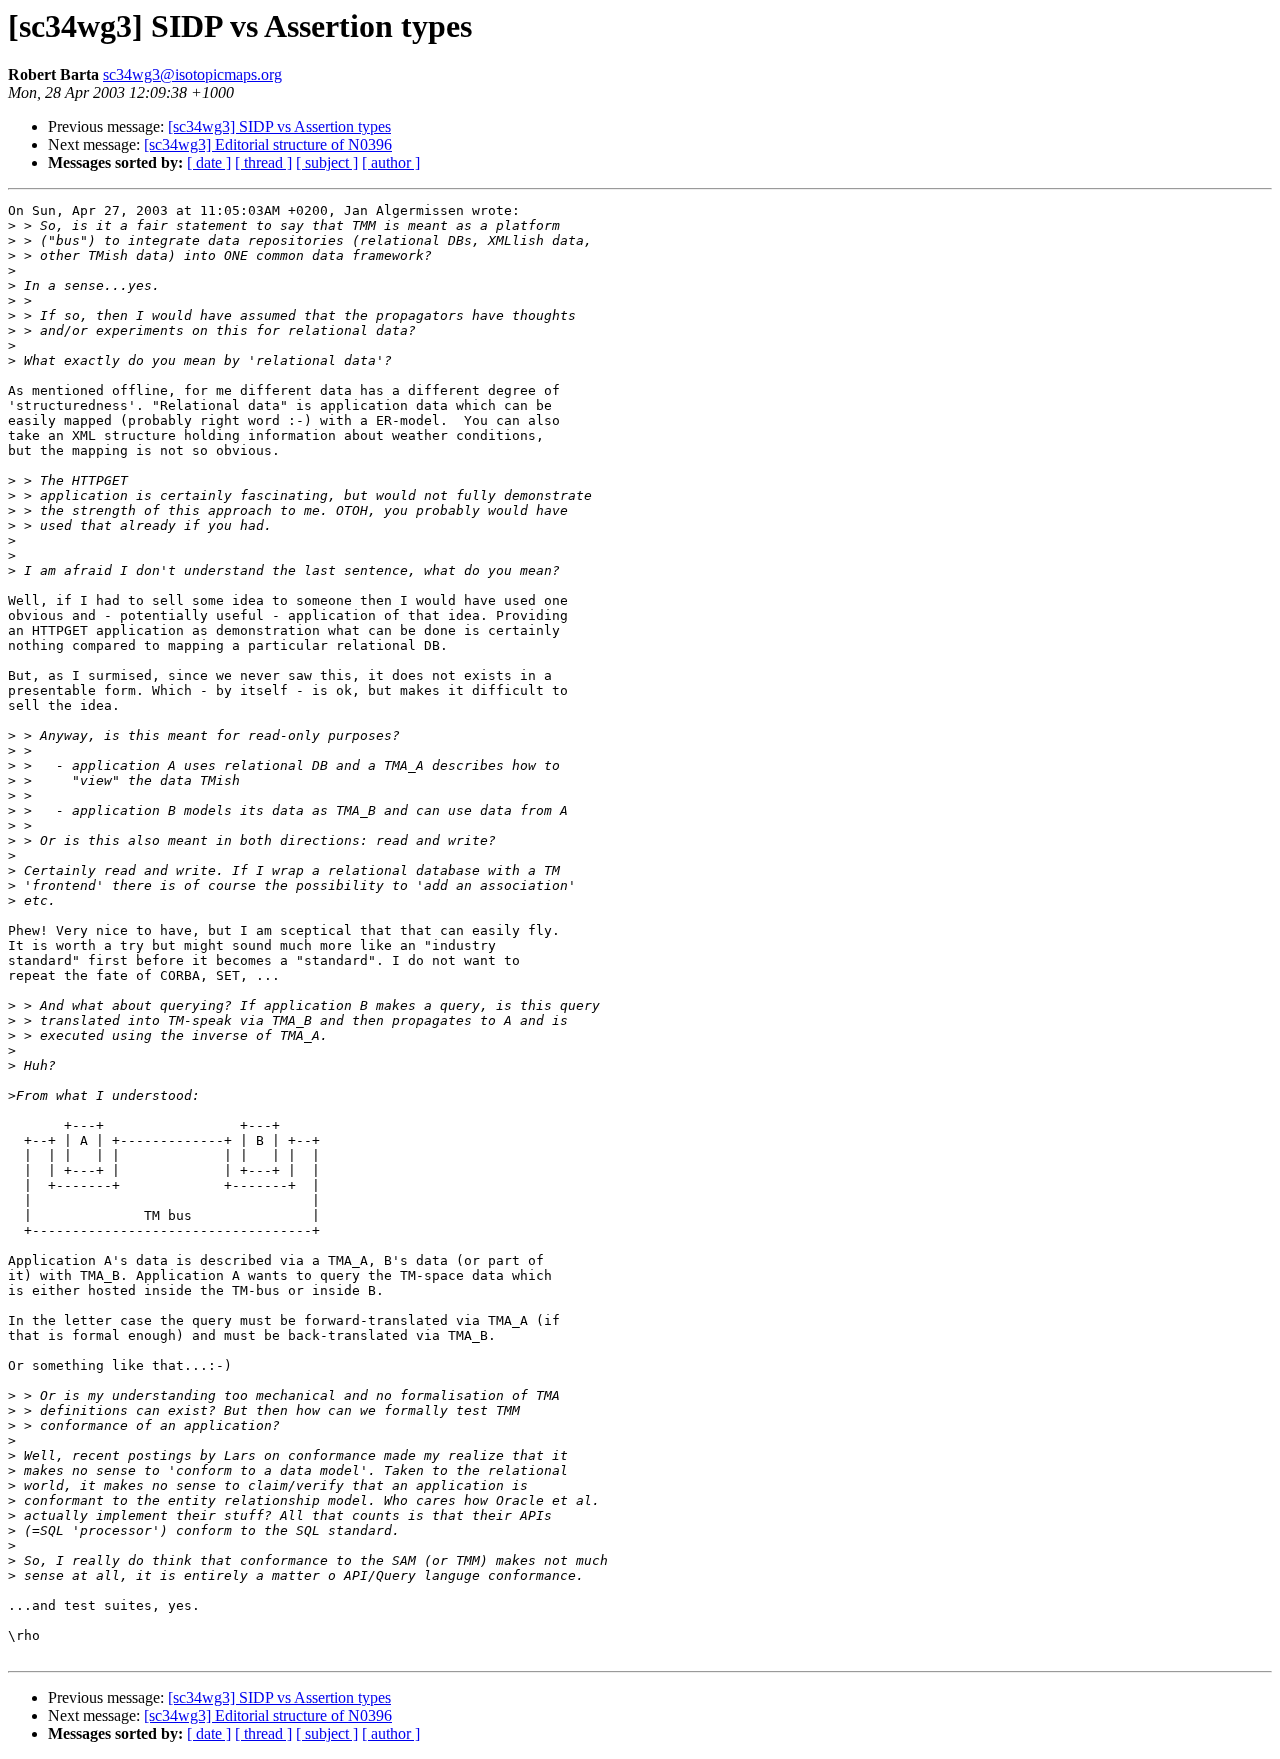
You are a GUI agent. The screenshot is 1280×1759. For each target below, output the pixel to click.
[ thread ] (263, 162)
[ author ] (391, 162)
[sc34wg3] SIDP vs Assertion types (279, 126)
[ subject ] (327, 162)
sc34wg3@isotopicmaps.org (192, 74)
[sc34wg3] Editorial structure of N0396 (268, 144)
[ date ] (209, 162)
